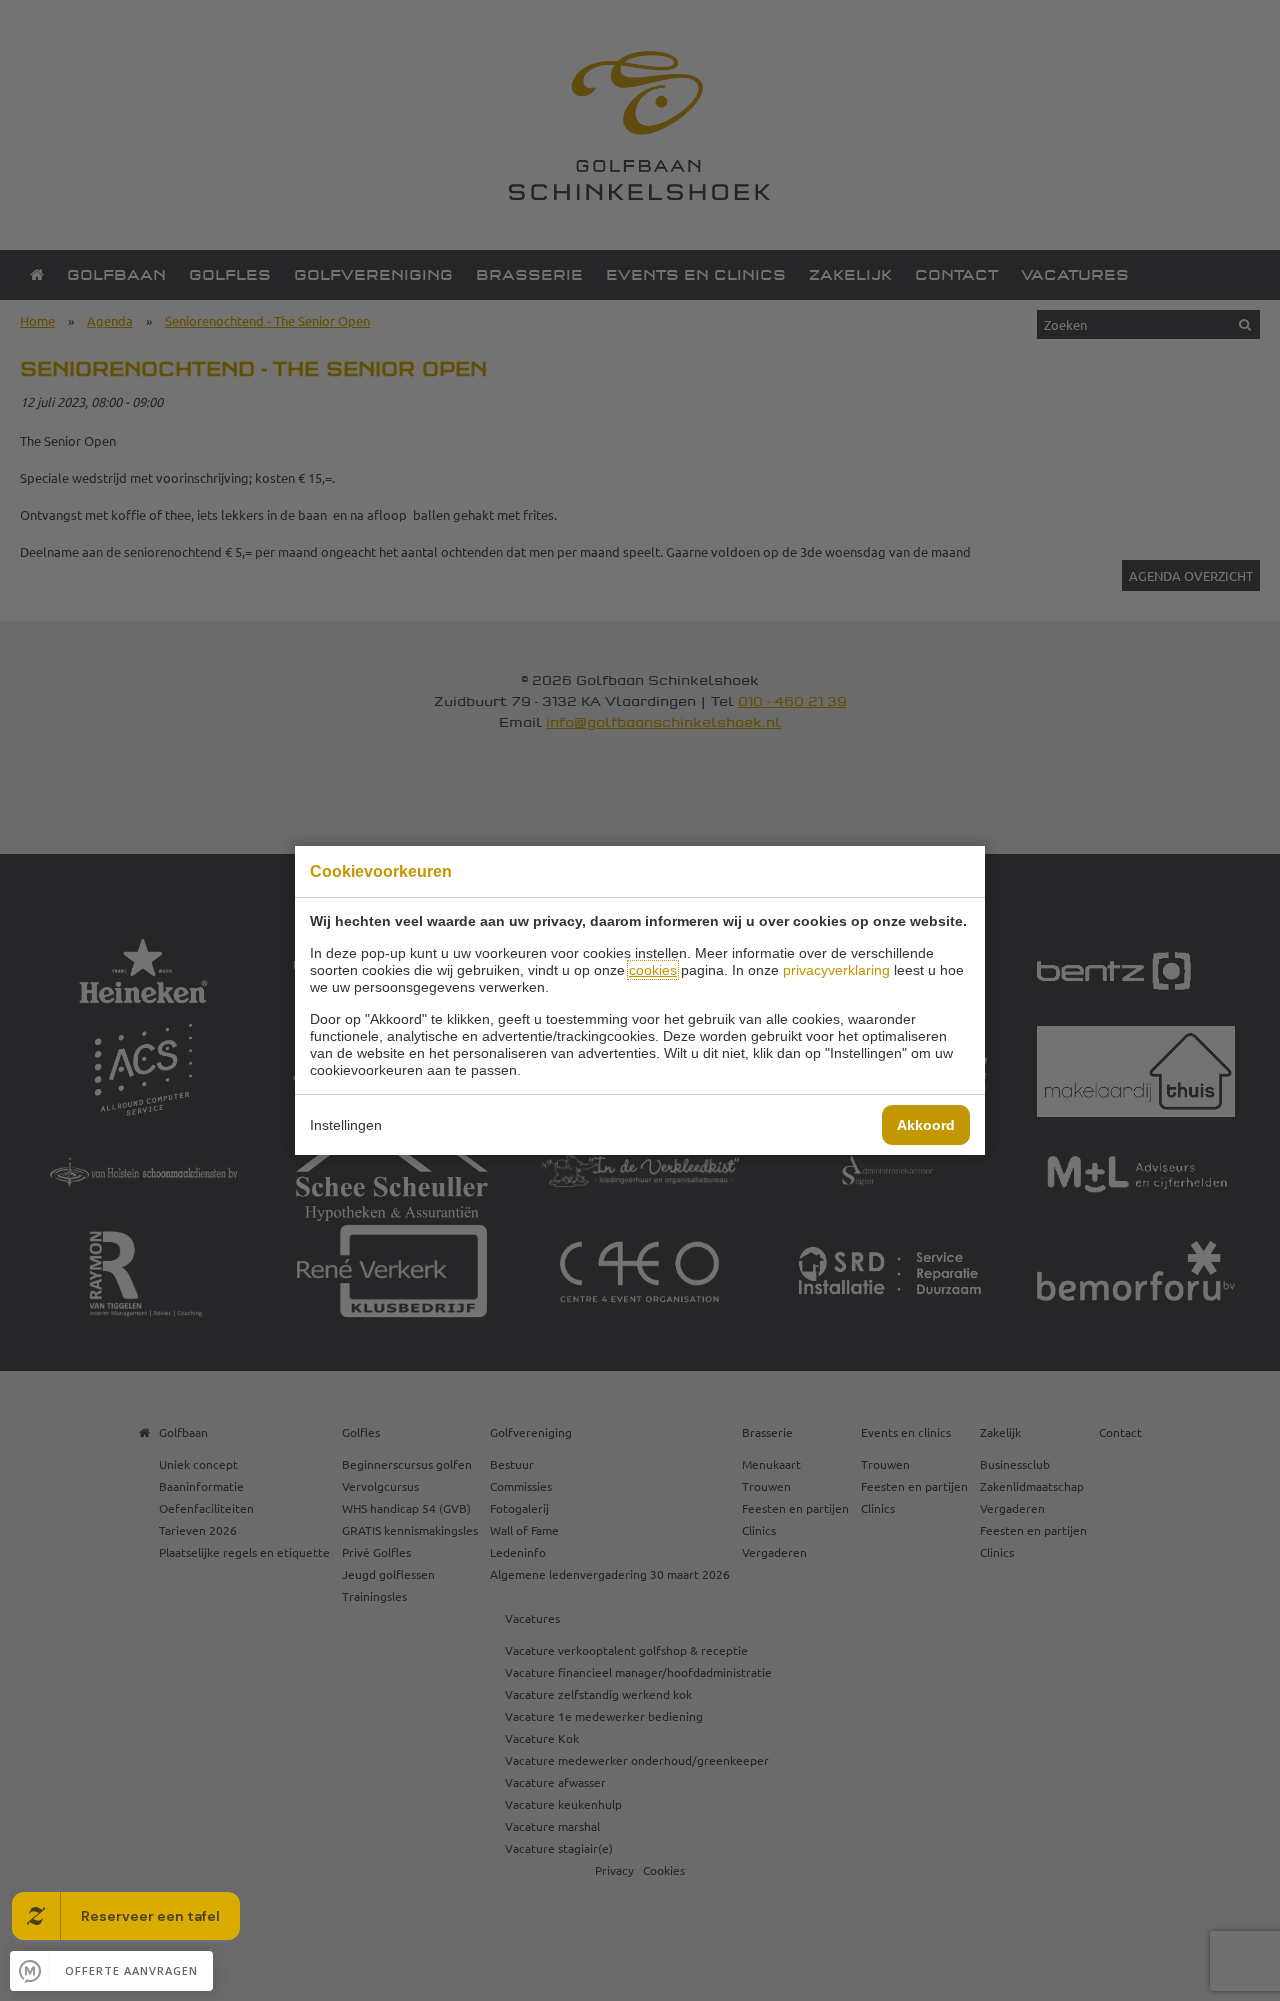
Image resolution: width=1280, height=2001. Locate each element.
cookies (653, 970)
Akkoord (926, 1125)
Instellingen (346, 1125)
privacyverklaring (836, 970)
